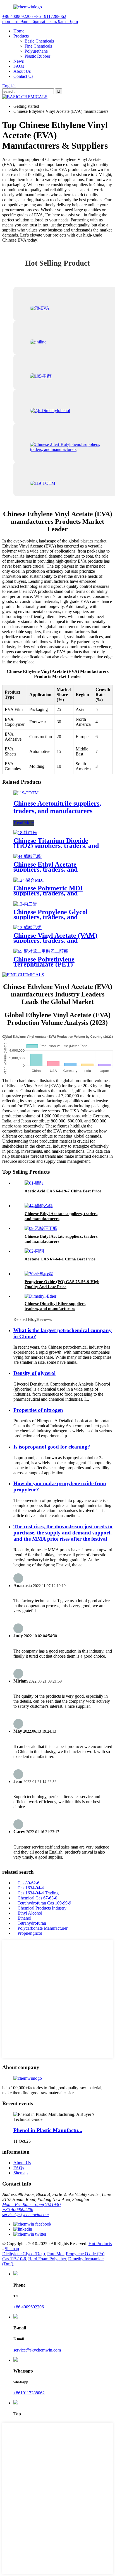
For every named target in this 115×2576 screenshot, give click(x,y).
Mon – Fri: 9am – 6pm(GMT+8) (31, 2204)
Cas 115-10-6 (14, 2259)
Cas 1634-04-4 (31, 1888)
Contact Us (23, 76)
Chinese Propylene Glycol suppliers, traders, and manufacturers (51, 917)
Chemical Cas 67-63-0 (37, 1898)
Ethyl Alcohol (30, 1913)
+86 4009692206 (18, 2209)
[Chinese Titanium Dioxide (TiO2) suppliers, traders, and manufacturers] (25, 833)
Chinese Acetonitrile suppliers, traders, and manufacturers (57, 807)
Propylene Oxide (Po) (85, 2254)
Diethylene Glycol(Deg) (24, 2254)
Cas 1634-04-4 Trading (38, 1893)
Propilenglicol (30, 1933)
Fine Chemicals (38, 46)
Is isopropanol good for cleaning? (52, 1447)
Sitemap (21, 2173)
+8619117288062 (29, 2393)
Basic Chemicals (39, 41)
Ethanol (24, 1918)
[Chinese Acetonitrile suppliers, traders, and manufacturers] (26, 793)
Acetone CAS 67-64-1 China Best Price (60, 1259)
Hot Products (100, 2244)
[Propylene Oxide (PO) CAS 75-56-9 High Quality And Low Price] (39, 1274)
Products (21, 36)
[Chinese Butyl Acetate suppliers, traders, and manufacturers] (41, 1228)
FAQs (19, 66)
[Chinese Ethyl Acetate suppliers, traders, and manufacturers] (27, 856)
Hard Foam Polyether (47, 2259)
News (19, 61)
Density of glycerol (34, 1373)
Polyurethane (36, 51)
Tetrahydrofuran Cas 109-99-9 (44, 1903)
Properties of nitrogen (38, 1410)
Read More (24, 823)
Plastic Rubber (37, 56)
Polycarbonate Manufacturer (43, 1928)
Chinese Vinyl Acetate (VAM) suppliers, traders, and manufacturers (55, 940)
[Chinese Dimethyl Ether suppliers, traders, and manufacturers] (40, 1296)
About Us (22, 71)
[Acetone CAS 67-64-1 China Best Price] (34, 1251)
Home (19, 31)
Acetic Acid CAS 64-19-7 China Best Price (63, 1191)
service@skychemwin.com (26, 2214)
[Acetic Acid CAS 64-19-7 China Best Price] (34, 1183)
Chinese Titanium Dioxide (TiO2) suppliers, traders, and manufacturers (56, 846)
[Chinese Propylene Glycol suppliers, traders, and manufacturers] (25, 904)
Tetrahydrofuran (32, 1923)
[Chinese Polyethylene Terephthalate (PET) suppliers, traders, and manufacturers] (41, 951)
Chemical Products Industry (42, 1908)
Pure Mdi (55, 2254)
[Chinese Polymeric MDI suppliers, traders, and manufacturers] (28, 880)
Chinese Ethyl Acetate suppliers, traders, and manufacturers (45, 869)
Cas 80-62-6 (28, 1883)
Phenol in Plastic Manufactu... (48, 2130)
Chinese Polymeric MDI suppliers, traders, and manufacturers (48, 893)
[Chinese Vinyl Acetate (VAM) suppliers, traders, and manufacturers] (27, 927)
